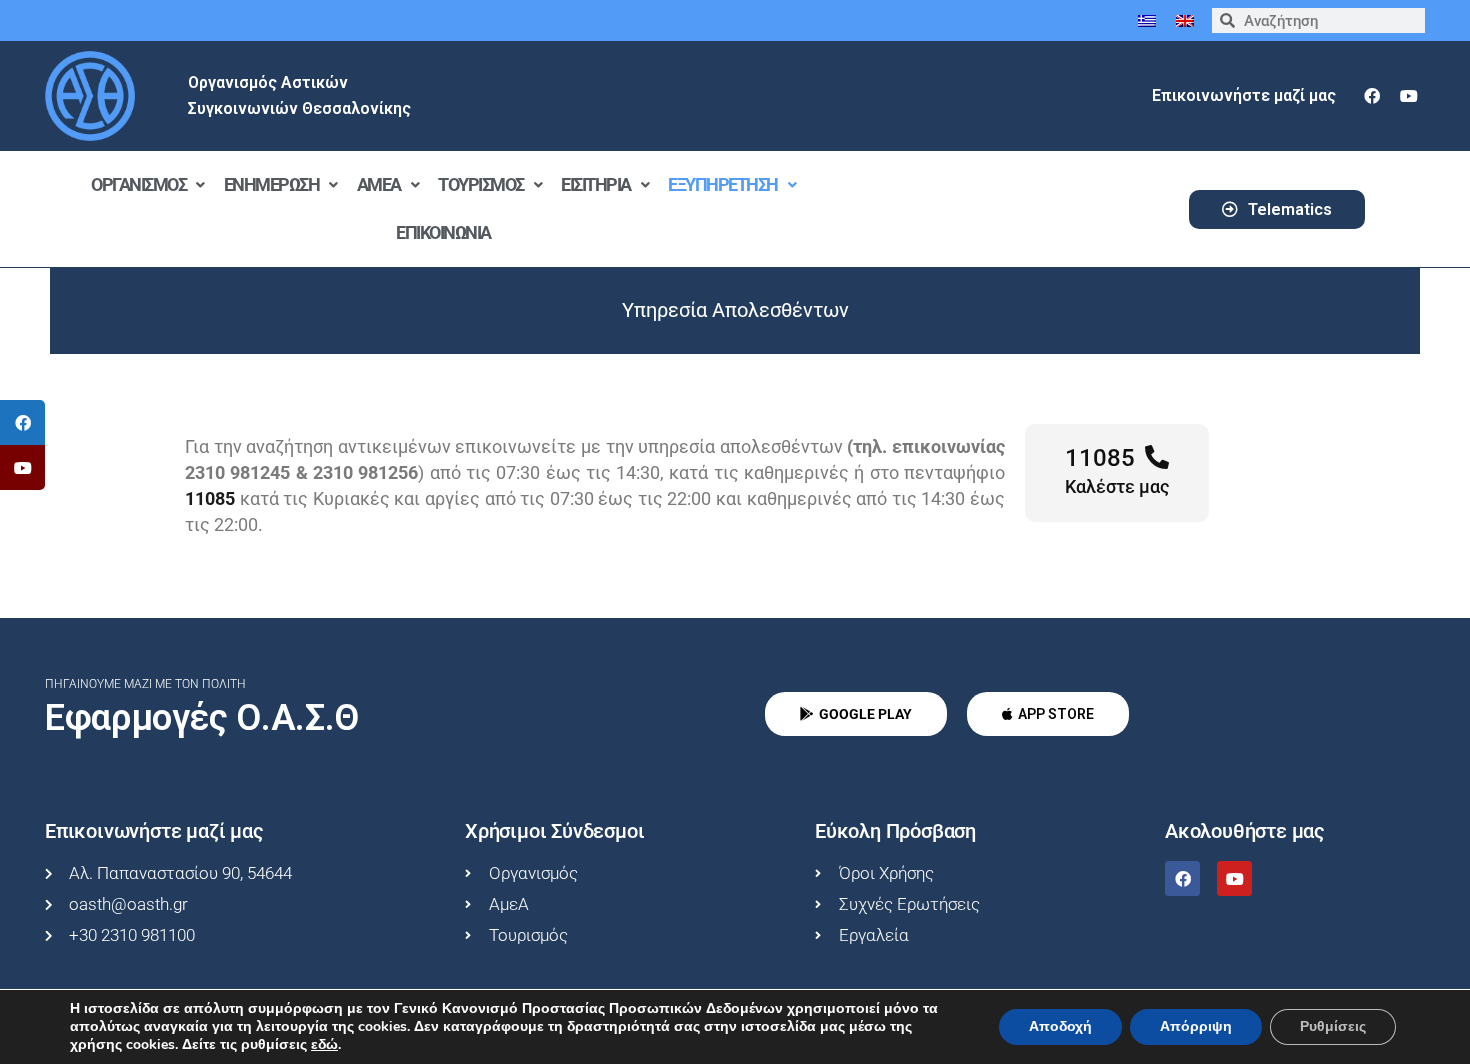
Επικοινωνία (443, 232)
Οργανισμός (138, 184)
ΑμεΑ (379, 184)
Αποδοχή (1060, 1026)
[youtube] (1409, 96)
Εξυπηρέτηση (723, 184)
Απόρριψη (1196, 1026)
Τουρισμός (481, 184)
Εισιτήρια (596, 184)
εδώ (324, 1045)
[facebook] (1372, 96)
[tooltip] (22, 422)
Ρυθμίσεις (1333, 1026)
